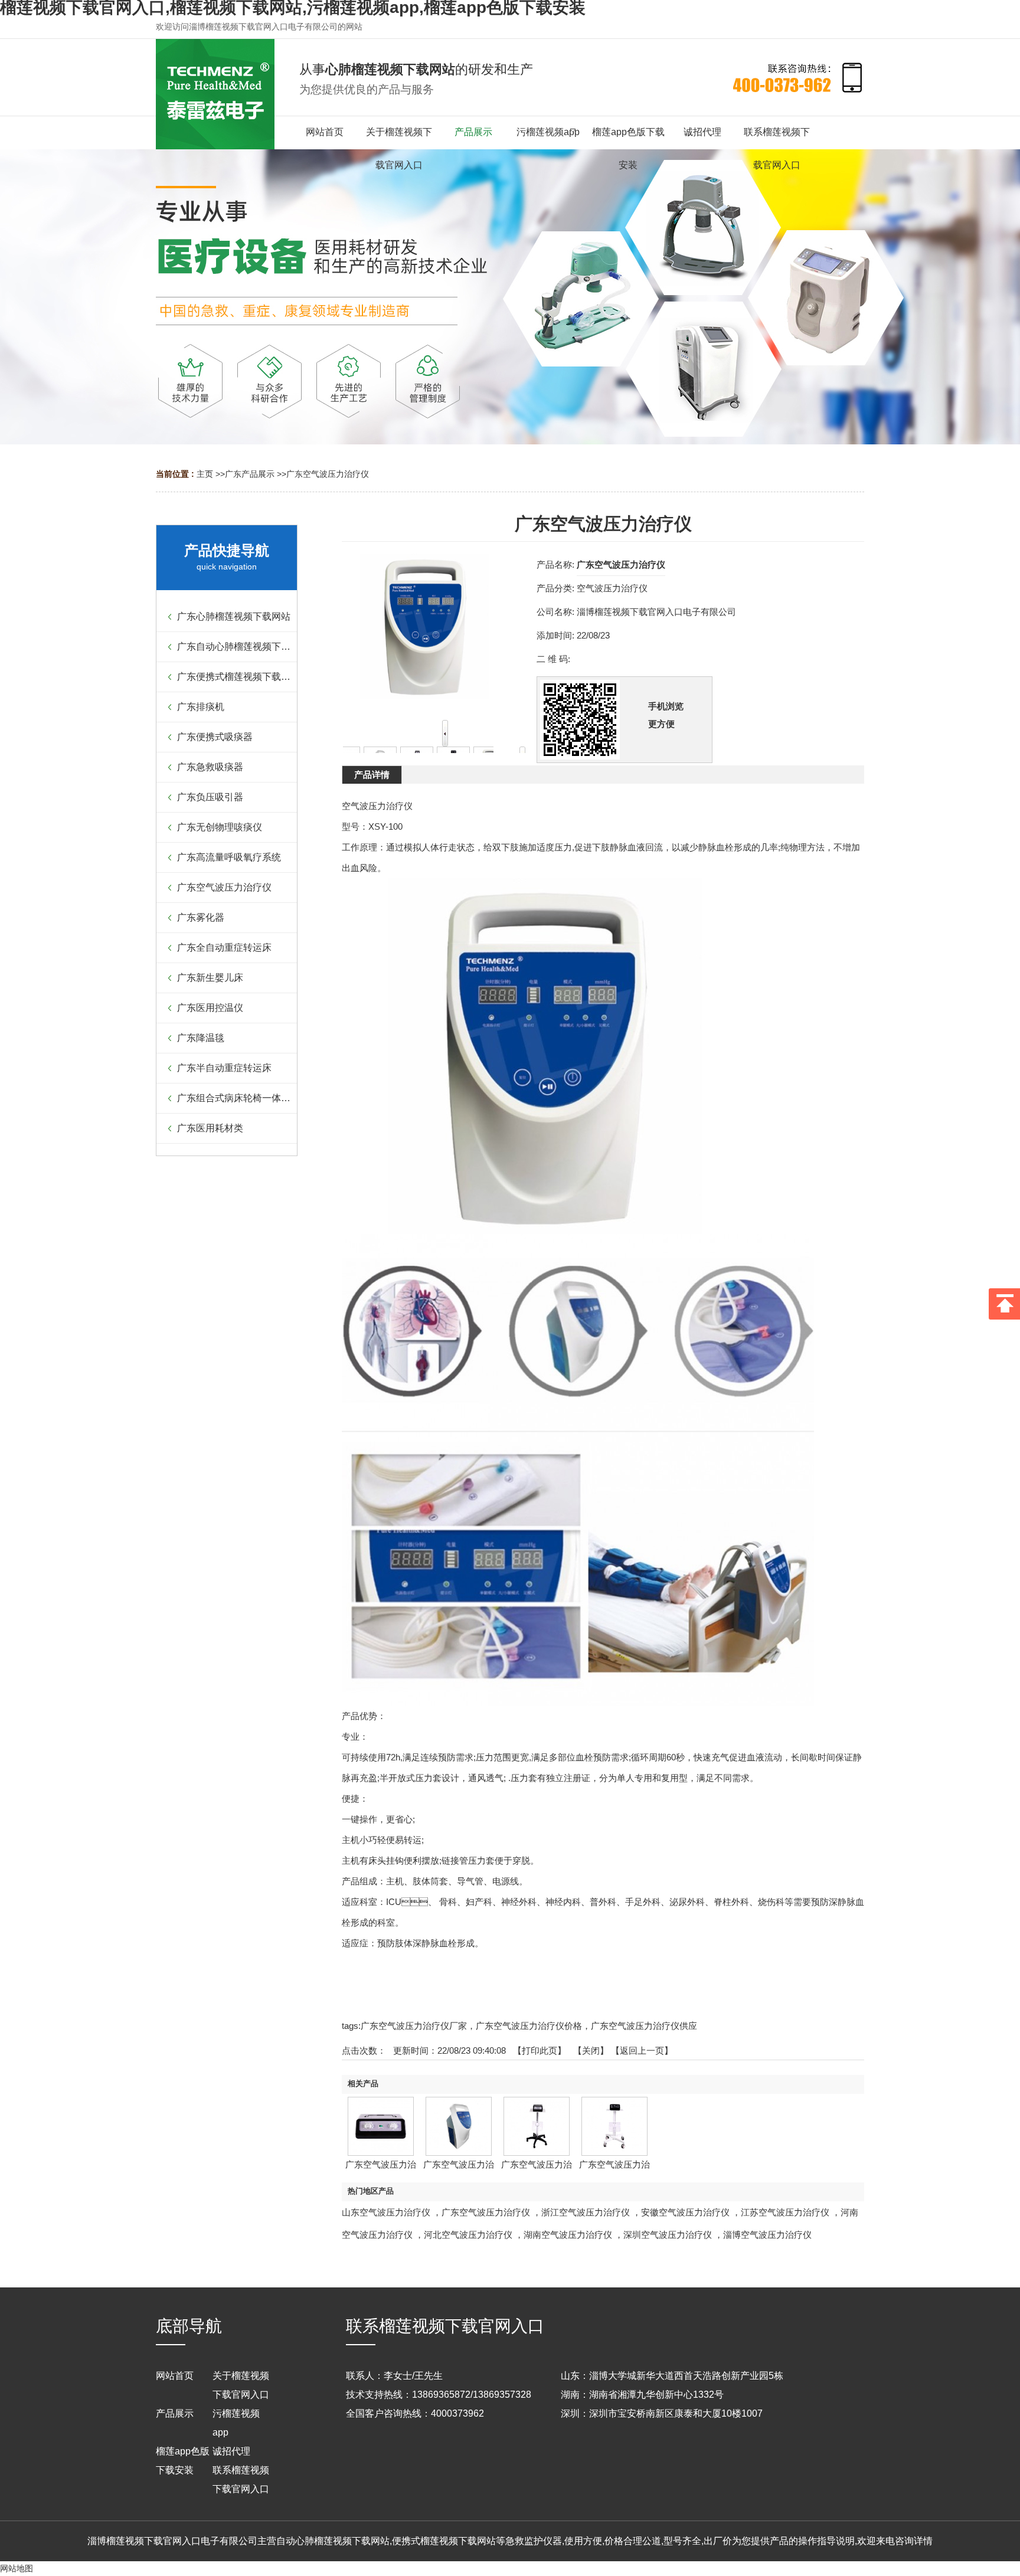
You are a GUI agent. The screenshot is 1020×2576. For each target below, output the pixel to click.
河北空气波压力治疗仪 (468, 2235)
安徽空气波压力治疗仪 (685, 2212)
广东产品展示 (250, 474)
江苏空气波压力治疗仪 (785, 2212)
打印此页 (540, 2050)
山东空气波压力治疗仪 (386, 2212)
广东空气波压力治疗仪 (328, 474)
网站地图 (17, 2568)
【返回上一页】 (642, 2050)
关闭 (591, 2050)
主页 (205, 474)
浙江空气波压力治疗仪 (586, 2212)
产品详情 (372, 775)
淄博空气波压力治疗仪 (767, 2235)
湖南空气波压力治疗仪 (568, 2235)
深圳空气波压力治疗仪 (668, 2235)
